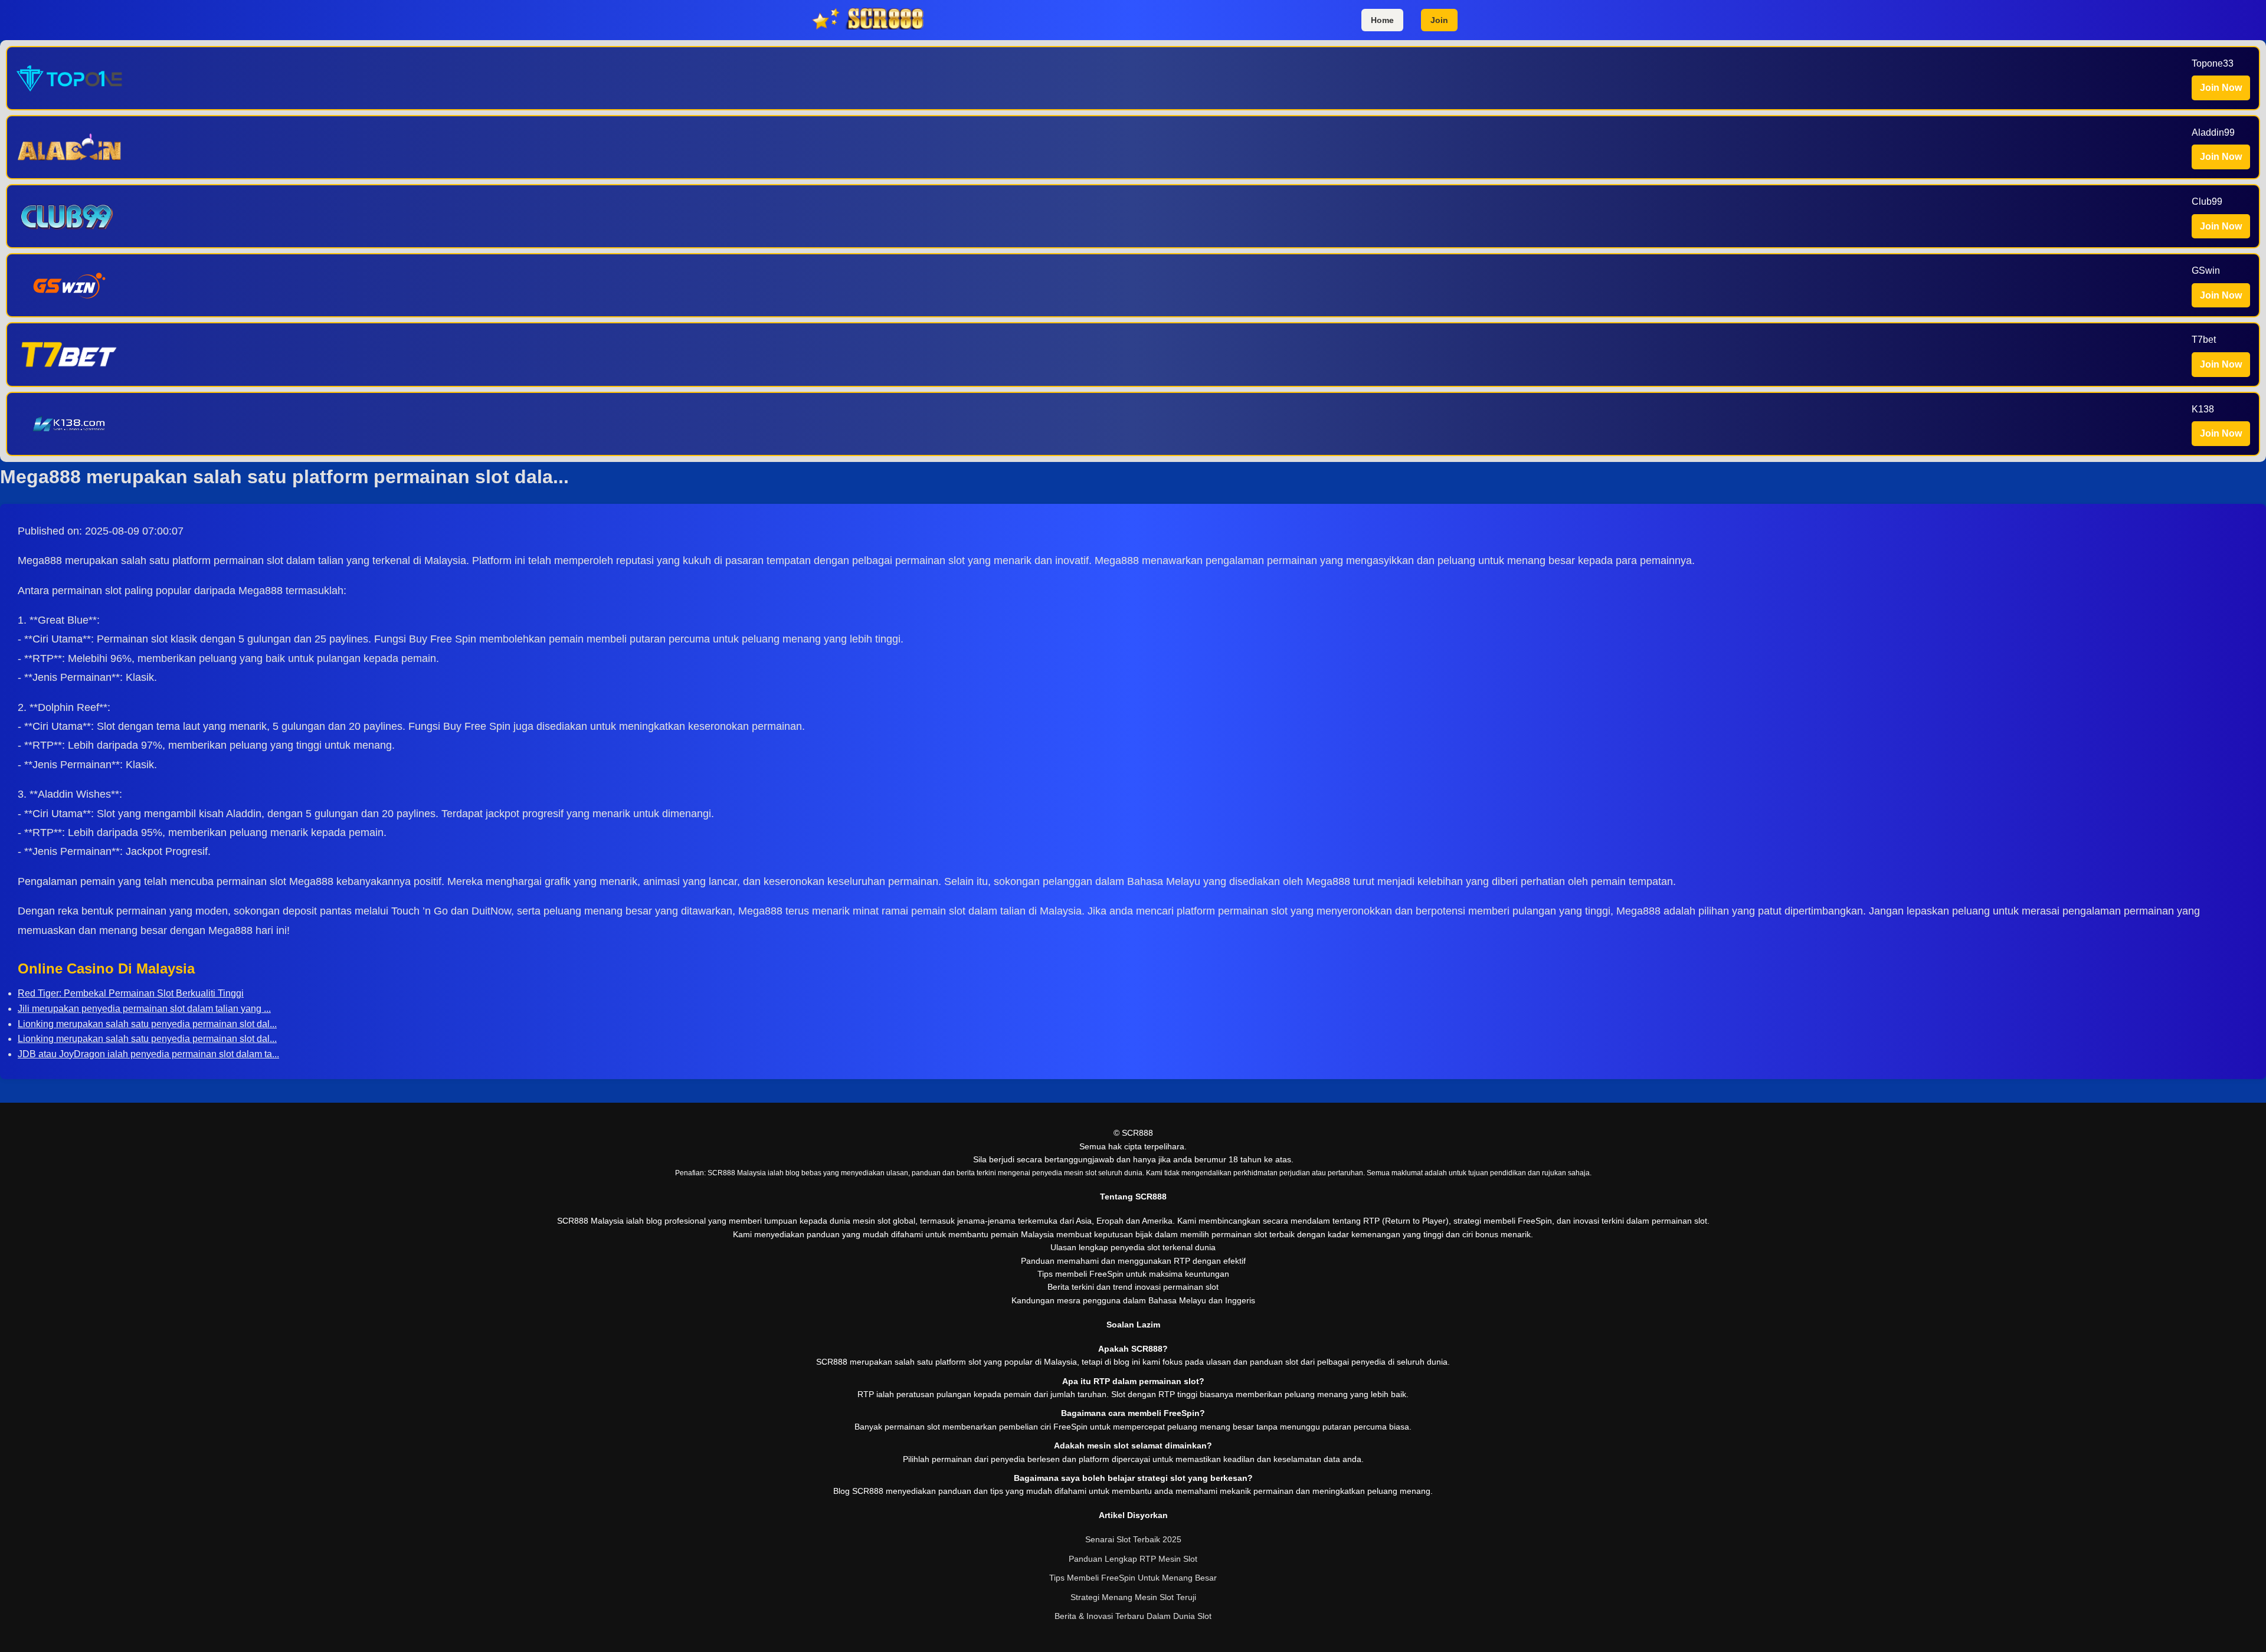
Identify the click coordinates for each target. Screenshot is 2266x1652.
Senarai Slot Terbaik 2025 (1133, 1539)
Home (1382, 20)
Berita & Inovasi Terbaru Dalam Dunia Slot (1133, 1616)
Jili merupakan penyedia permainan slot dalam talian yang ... (144, 1009)
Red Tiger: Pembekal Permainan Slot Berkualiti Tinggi (131, 993)
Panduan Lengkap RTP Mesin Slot (1133, 1559)
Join (1439, 20)
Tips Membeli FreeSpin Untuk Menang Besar (1133, 1578)
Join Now (2221, 88)
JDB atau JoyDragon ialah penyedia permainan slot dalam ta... (148, 1054)
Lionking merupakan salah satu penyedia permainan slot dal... (147, 1024)
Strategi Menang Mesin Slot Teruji (1133, 1597)
